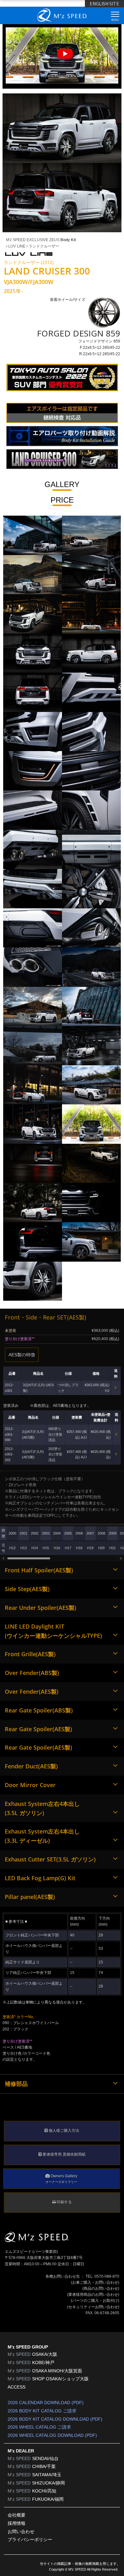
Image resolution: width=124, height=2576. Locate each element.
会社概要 (17, 2515)
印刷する (64, 2202)
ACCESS (17, 2387)
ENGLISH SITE (104, 3)
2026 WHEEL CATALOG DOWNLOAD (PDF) (52, 2435)
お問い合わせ (21, 2532)
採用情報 (17, 2523)
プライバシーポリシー (30, 2539)
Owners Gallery (61, 2179)
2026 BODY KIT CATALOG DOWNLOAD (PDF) (55, 2419)
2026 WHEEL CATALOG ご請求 (39, 2427)
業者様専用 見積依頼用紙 (64, 2154)
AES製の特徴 (22, 1355)
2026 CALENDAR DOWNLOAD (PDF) (46, 2403)
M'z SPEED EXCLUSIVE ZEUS (41, 240)
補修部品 (16, 2084)
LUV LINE (16, 246)
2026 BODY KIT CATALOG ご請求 (42, 2411)
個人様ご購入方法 (63, 2131)
